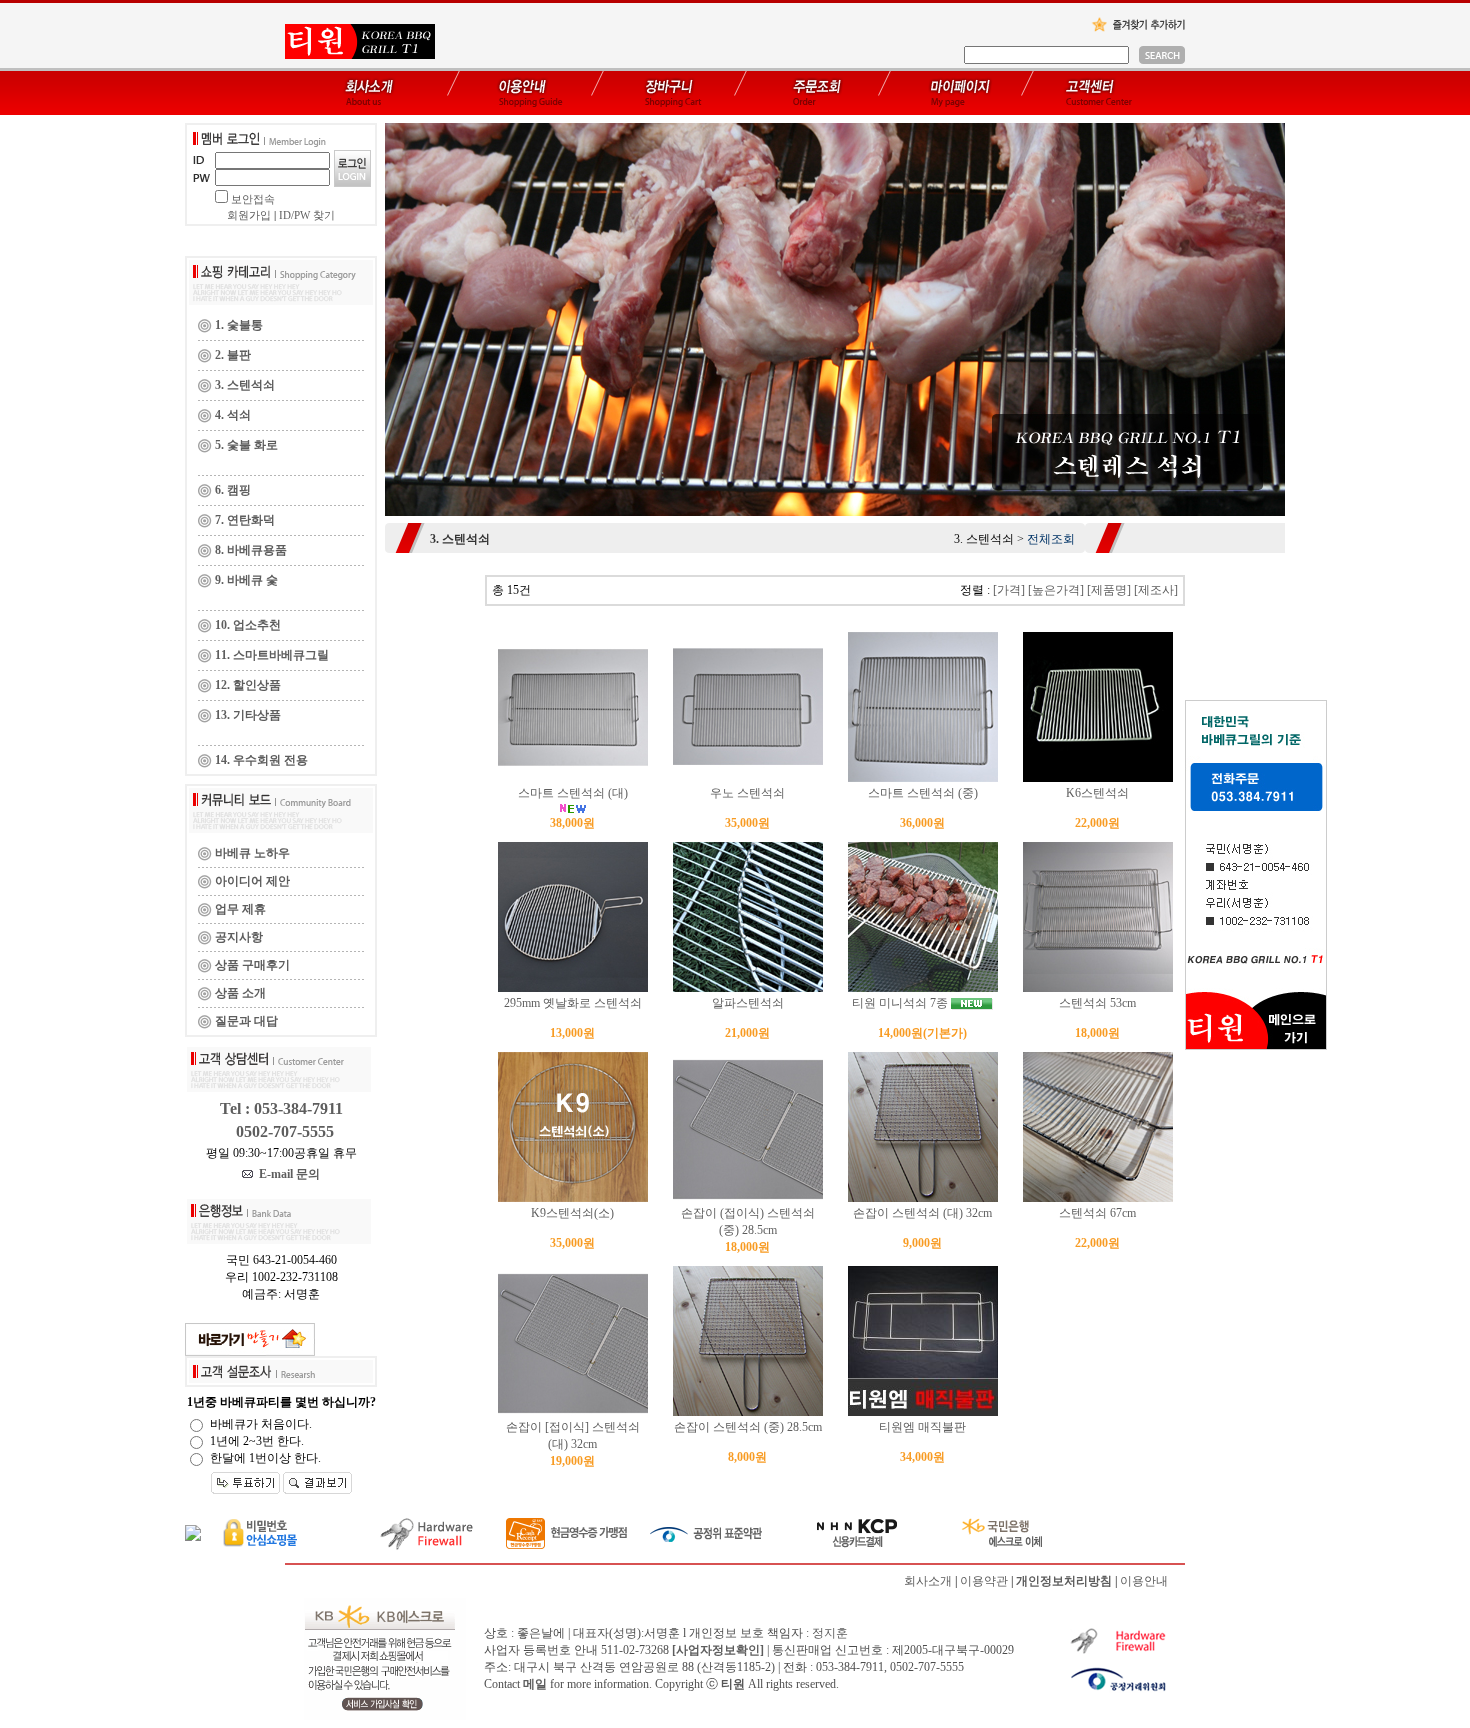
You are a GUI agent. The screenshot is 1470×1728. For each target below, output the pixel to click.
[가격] (1009, 590)
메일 (535, 1684)
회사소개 (928, 1581)
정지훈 (830, 1633)
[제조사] (1156, 590)
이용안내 (1144, 1581)
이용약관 (984, 1581)
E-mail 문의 (286, 1174)
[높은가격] (1056, 590)
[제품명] (1109, 590)
